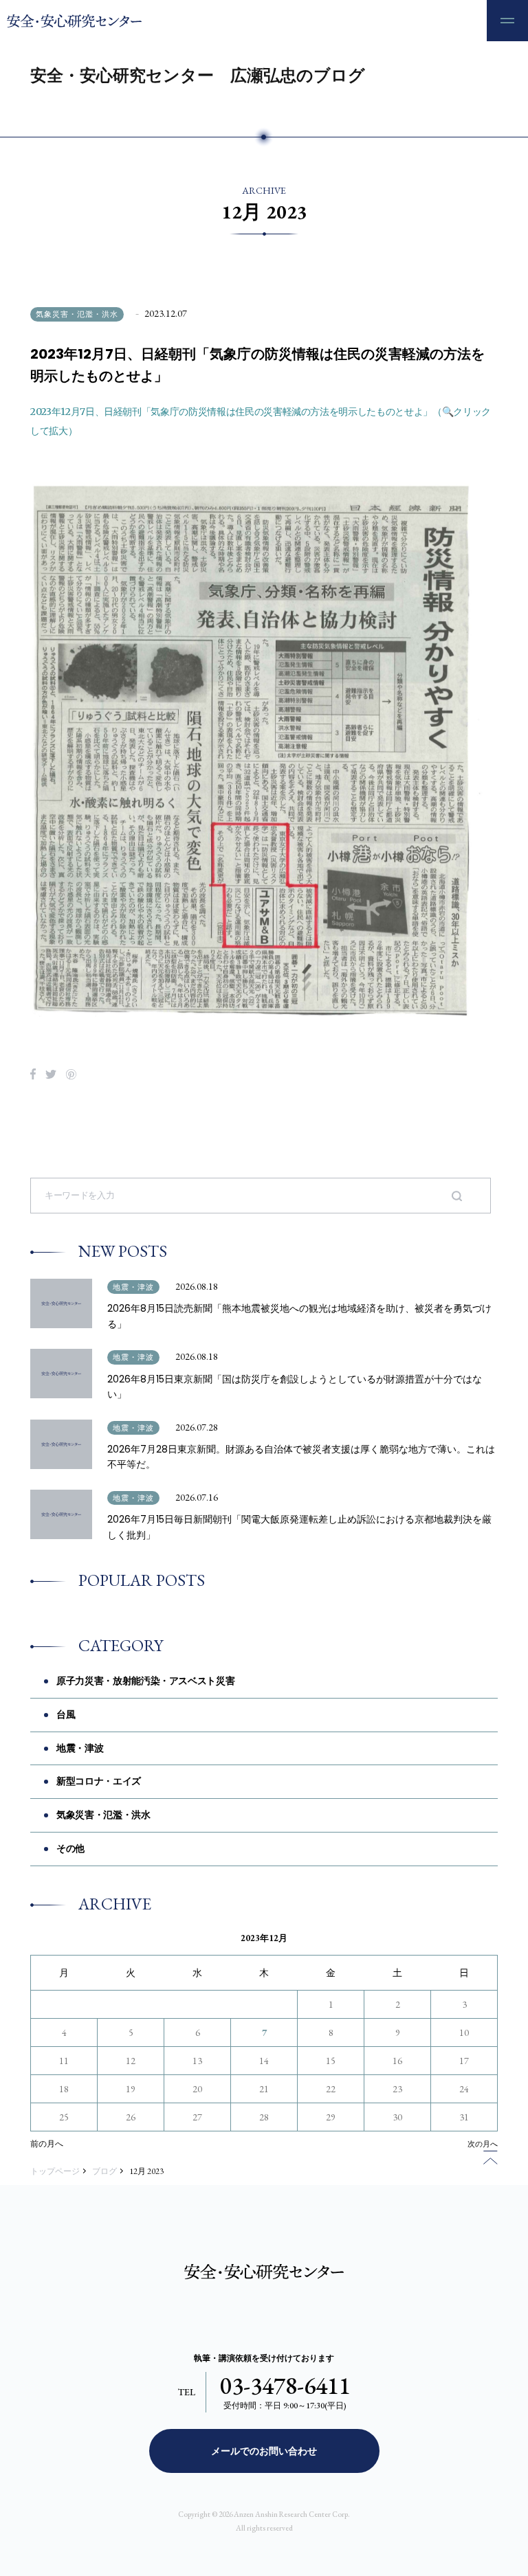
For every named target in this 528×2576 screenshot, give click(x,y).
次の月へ (483, 2144)
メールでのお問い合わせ (264, 2451)
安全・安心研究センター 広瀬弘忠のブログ (198, 75)
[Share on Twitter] (51, 1074)
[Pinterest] (71, 1074)
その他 (70, 1848)
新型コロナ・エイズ (99, 1781)
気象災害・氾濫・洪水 (77, 314)
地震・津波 (133, 1287)
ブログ (104, 2171)
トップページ (55, 2171)
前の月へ (47, 2144)
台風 (66, 1714)
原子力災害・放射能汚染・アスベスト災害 (145, 1681)
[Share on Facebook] (33, 1074)
